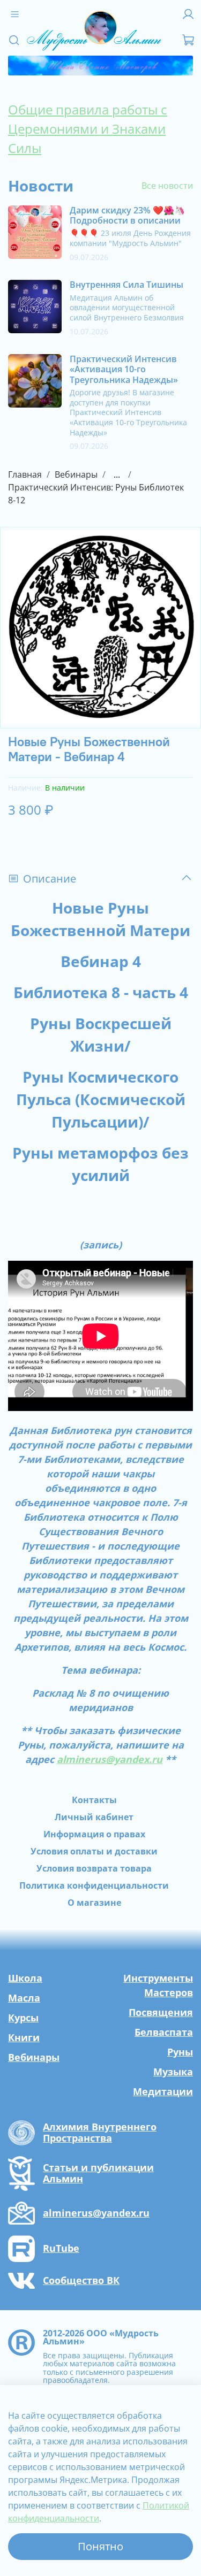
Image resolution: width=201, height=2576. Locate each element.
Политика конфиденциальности (94, 1885)
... (117, 474)
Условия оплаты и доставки (94, 1851)
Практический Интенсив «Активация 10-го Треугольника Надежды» (124, 369)
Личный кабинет (94, 1817)
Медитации (163, 2091)
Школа (25, 1978)
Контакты (94, 1800)
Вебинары (76, 474)
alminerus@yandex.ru (110, 1759)
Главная (25, 474)
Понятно (100, 2546)
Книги (24, 2037)
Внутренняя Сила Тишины (126, 285)
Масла (24, 1998)
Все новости (167, 186)
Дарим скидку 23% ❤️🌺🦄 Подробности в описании (127, 215)
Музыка (173, 2072)
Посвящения (161, 2012)
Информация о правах (94, 1834)
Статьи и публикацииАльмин (98, 2173)
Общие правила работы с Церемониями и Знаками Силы (88, 129)
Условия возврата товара (94, 1868)
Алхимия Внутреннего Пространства (100, 2133)
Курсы (23, 2018)
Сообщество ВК (81, 2281)
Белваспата (164, 2032)
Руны (180, 2052)
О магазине (94, 1903)
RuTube (61, 2249)
